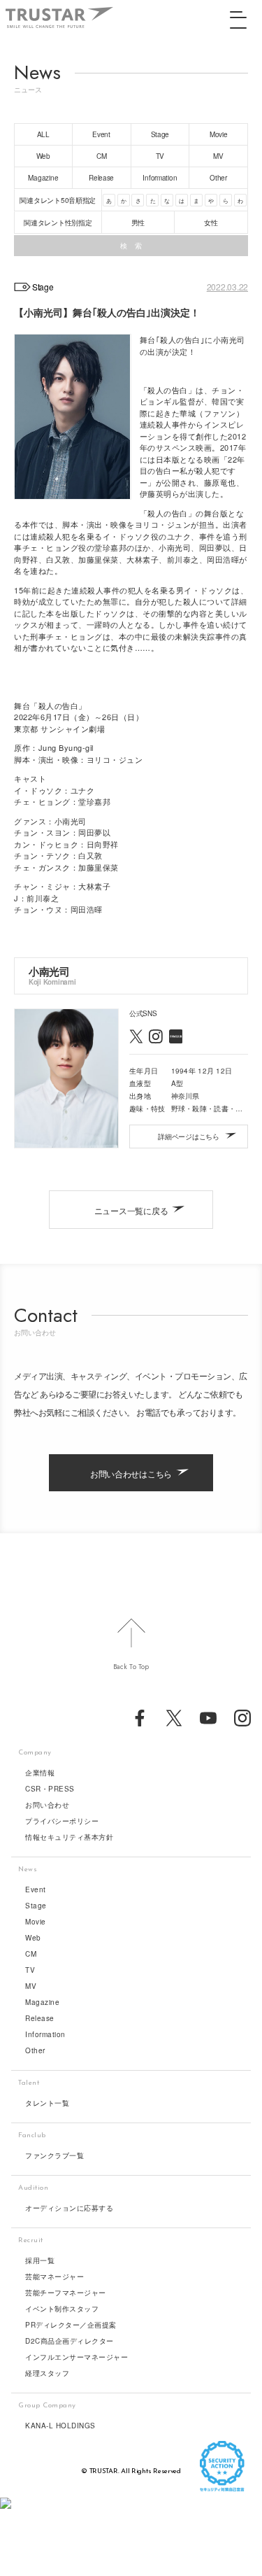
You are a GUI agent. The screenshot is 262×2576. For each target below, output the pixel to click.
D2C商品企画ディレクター (70, 2341)
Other (35, 2050)
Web (33, 1938)
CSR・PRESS (50, 1789)
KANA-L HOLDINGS (60, 2426)
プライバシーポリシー (62, 1821)
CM (31, 1954)
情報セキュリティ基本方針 (69, 1837)
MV (31, 1986)
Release (40, 2018)
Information (45, 2034)
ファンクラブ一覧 (54, 2155)
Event (36, 1889)
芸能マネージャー (54, 2276)
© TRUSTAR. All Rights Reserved (131, 2471)
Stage (36, 1906)
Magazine (42, 2002)
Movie (36, 1922)
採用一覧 (40, 2260)
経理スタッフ (47, 2373)
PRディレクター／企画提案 (71, 2325)
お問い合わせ (47, 1805)
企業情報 (40, 1773)
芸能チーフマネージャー (66, 2293)
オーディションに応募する (69, 2208)
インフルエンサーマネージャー (77, 2357)
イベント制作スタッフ (62, 2309)
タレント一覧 (47, 2103)
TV (30, 1970)
